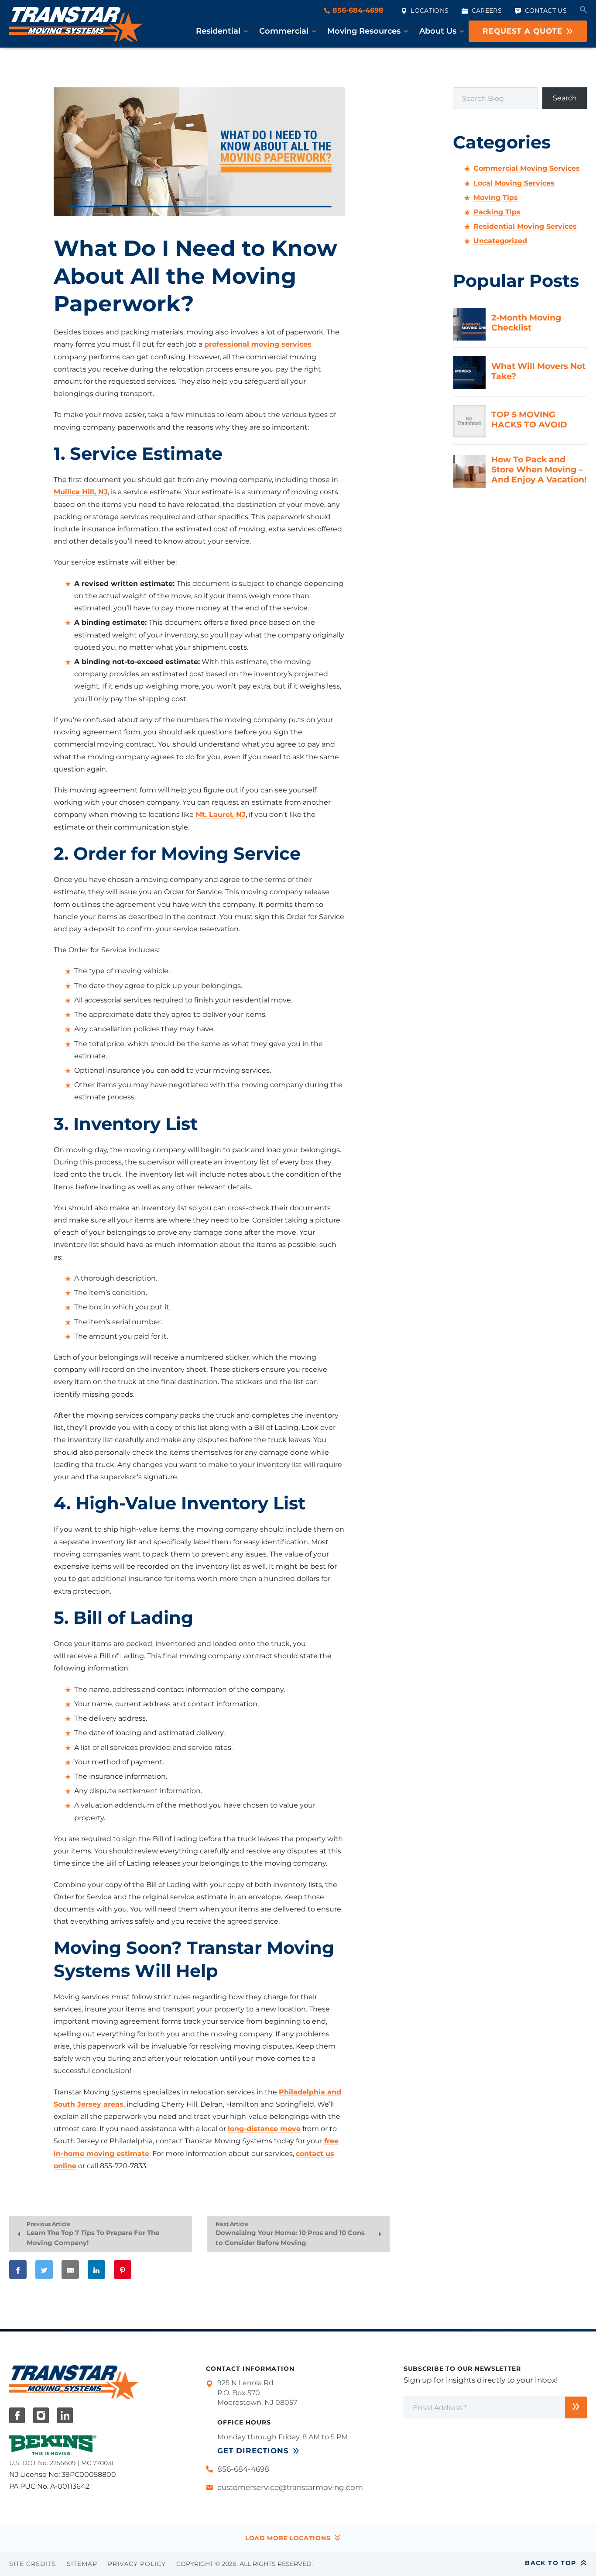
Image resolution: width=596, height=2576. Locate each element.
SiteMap (82, 2564)
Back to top (550, 2563)
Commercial (284, 31)
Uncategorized (500, 241)
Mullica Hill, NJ (81, 492)
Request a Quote (522, 31)
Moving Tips (496, 198)
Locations (430, 10)
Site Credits (33, 2564)
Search (565, 98)
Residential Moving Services (525, 226)
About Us (438, 31)
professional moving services (258, 344)
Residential (218, 31)
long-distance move (264, 2129)
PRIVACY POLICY (137, 2564)
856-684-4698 (357, 10)
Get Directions (253, 2451)
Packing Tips (497, 212)
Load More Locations (288, 2538)
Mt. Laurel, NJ (221, 814)
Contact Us (546, 10)
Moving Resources (364, 31)
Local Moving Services (514, 183)
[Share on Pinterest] (123, 2269)
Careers (487, 10)
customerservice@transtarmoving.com (290, 2487)
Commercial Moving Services (527, 168)
